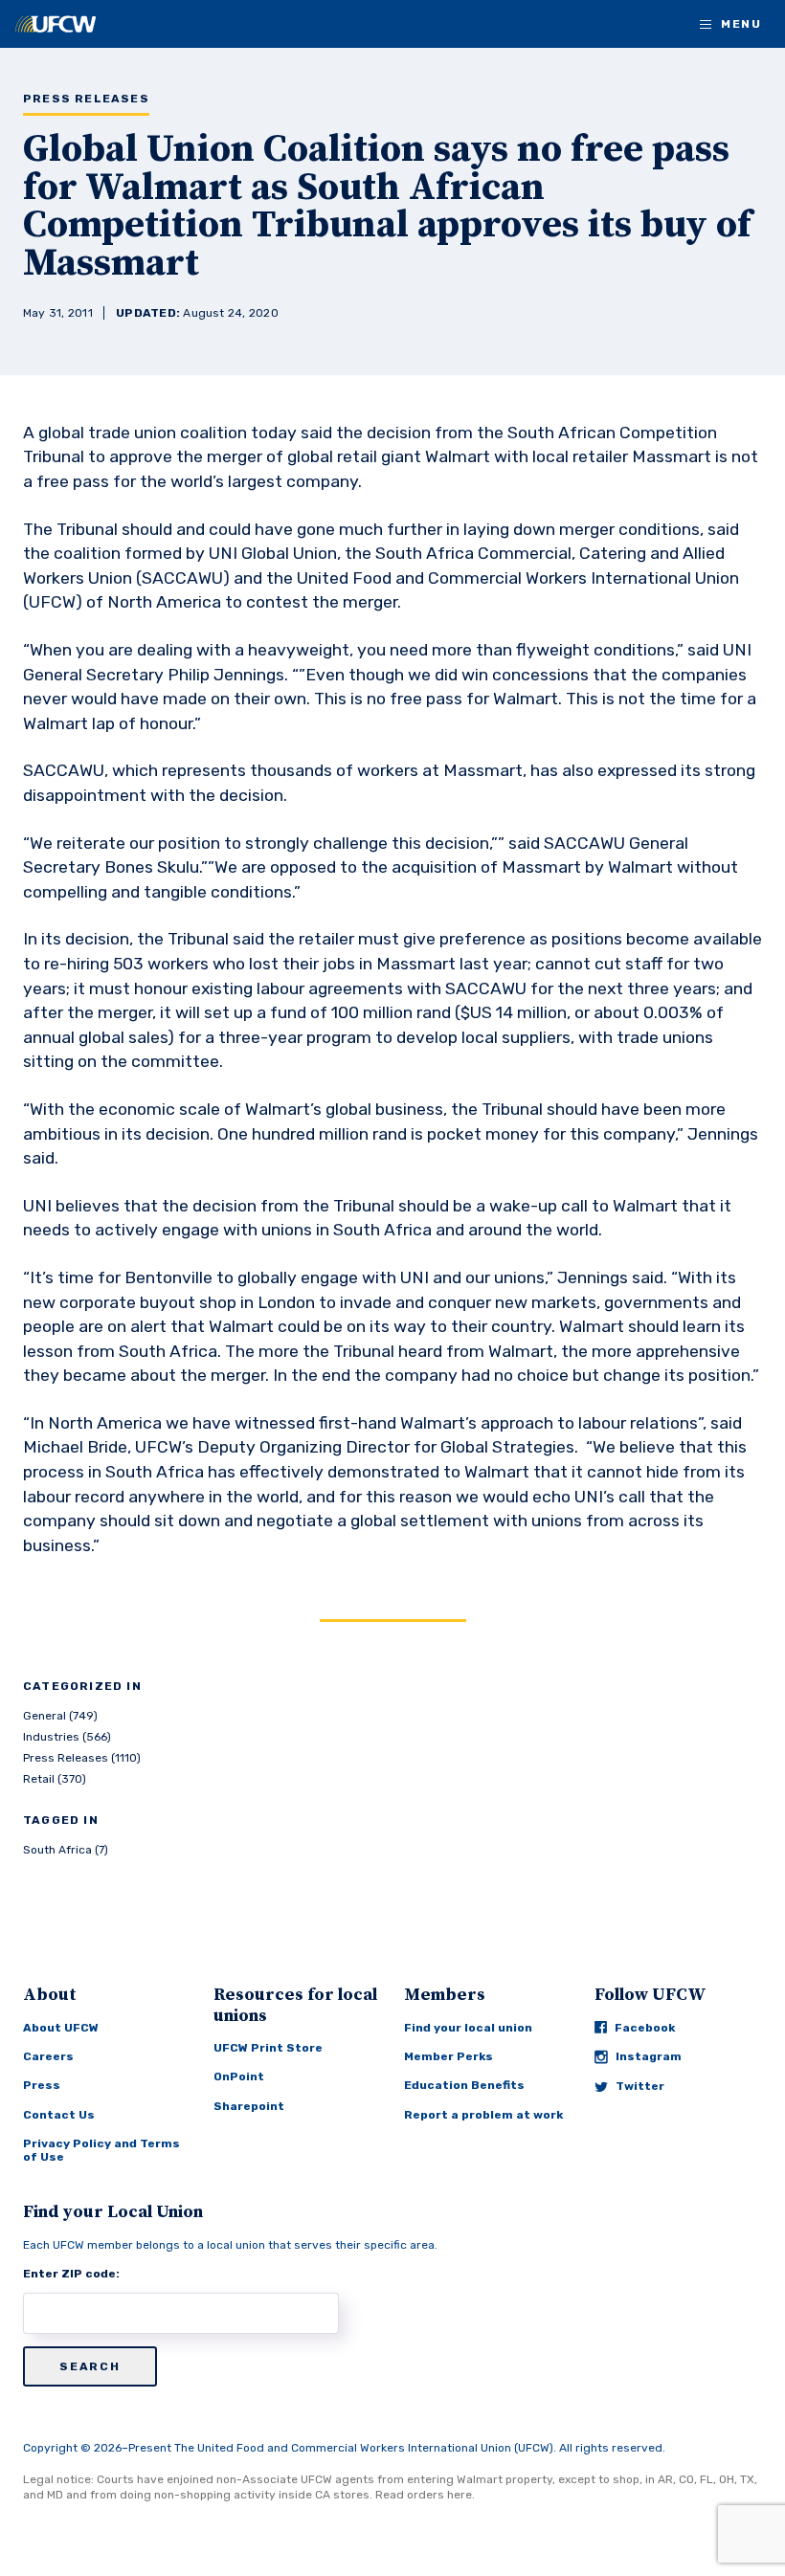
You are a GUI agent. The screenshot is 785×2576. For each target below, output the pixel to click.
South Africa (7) (66, 1850)
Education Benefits (464, 2085)
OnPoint (239, 2076)
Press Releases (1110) (82, 1758)
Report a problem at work (483, 2115)
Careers (48, 2056)
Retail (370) (55, 1779)
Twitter (640, 2086)
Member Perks (449, 2056)
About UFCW (61, 2028)
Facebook (645, 2028)
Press (42, 2085)
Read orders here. (425, 2495)
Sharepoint (249, 2106)
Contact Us (59, 2115)
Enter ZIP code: (71, 2274)
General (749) (60, 1716)
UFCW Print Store (268, 2048)
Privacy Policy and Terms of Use (101, 2150)
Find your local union (468, 2028)
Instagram (649, 2056)
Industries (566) (67, 1737)
